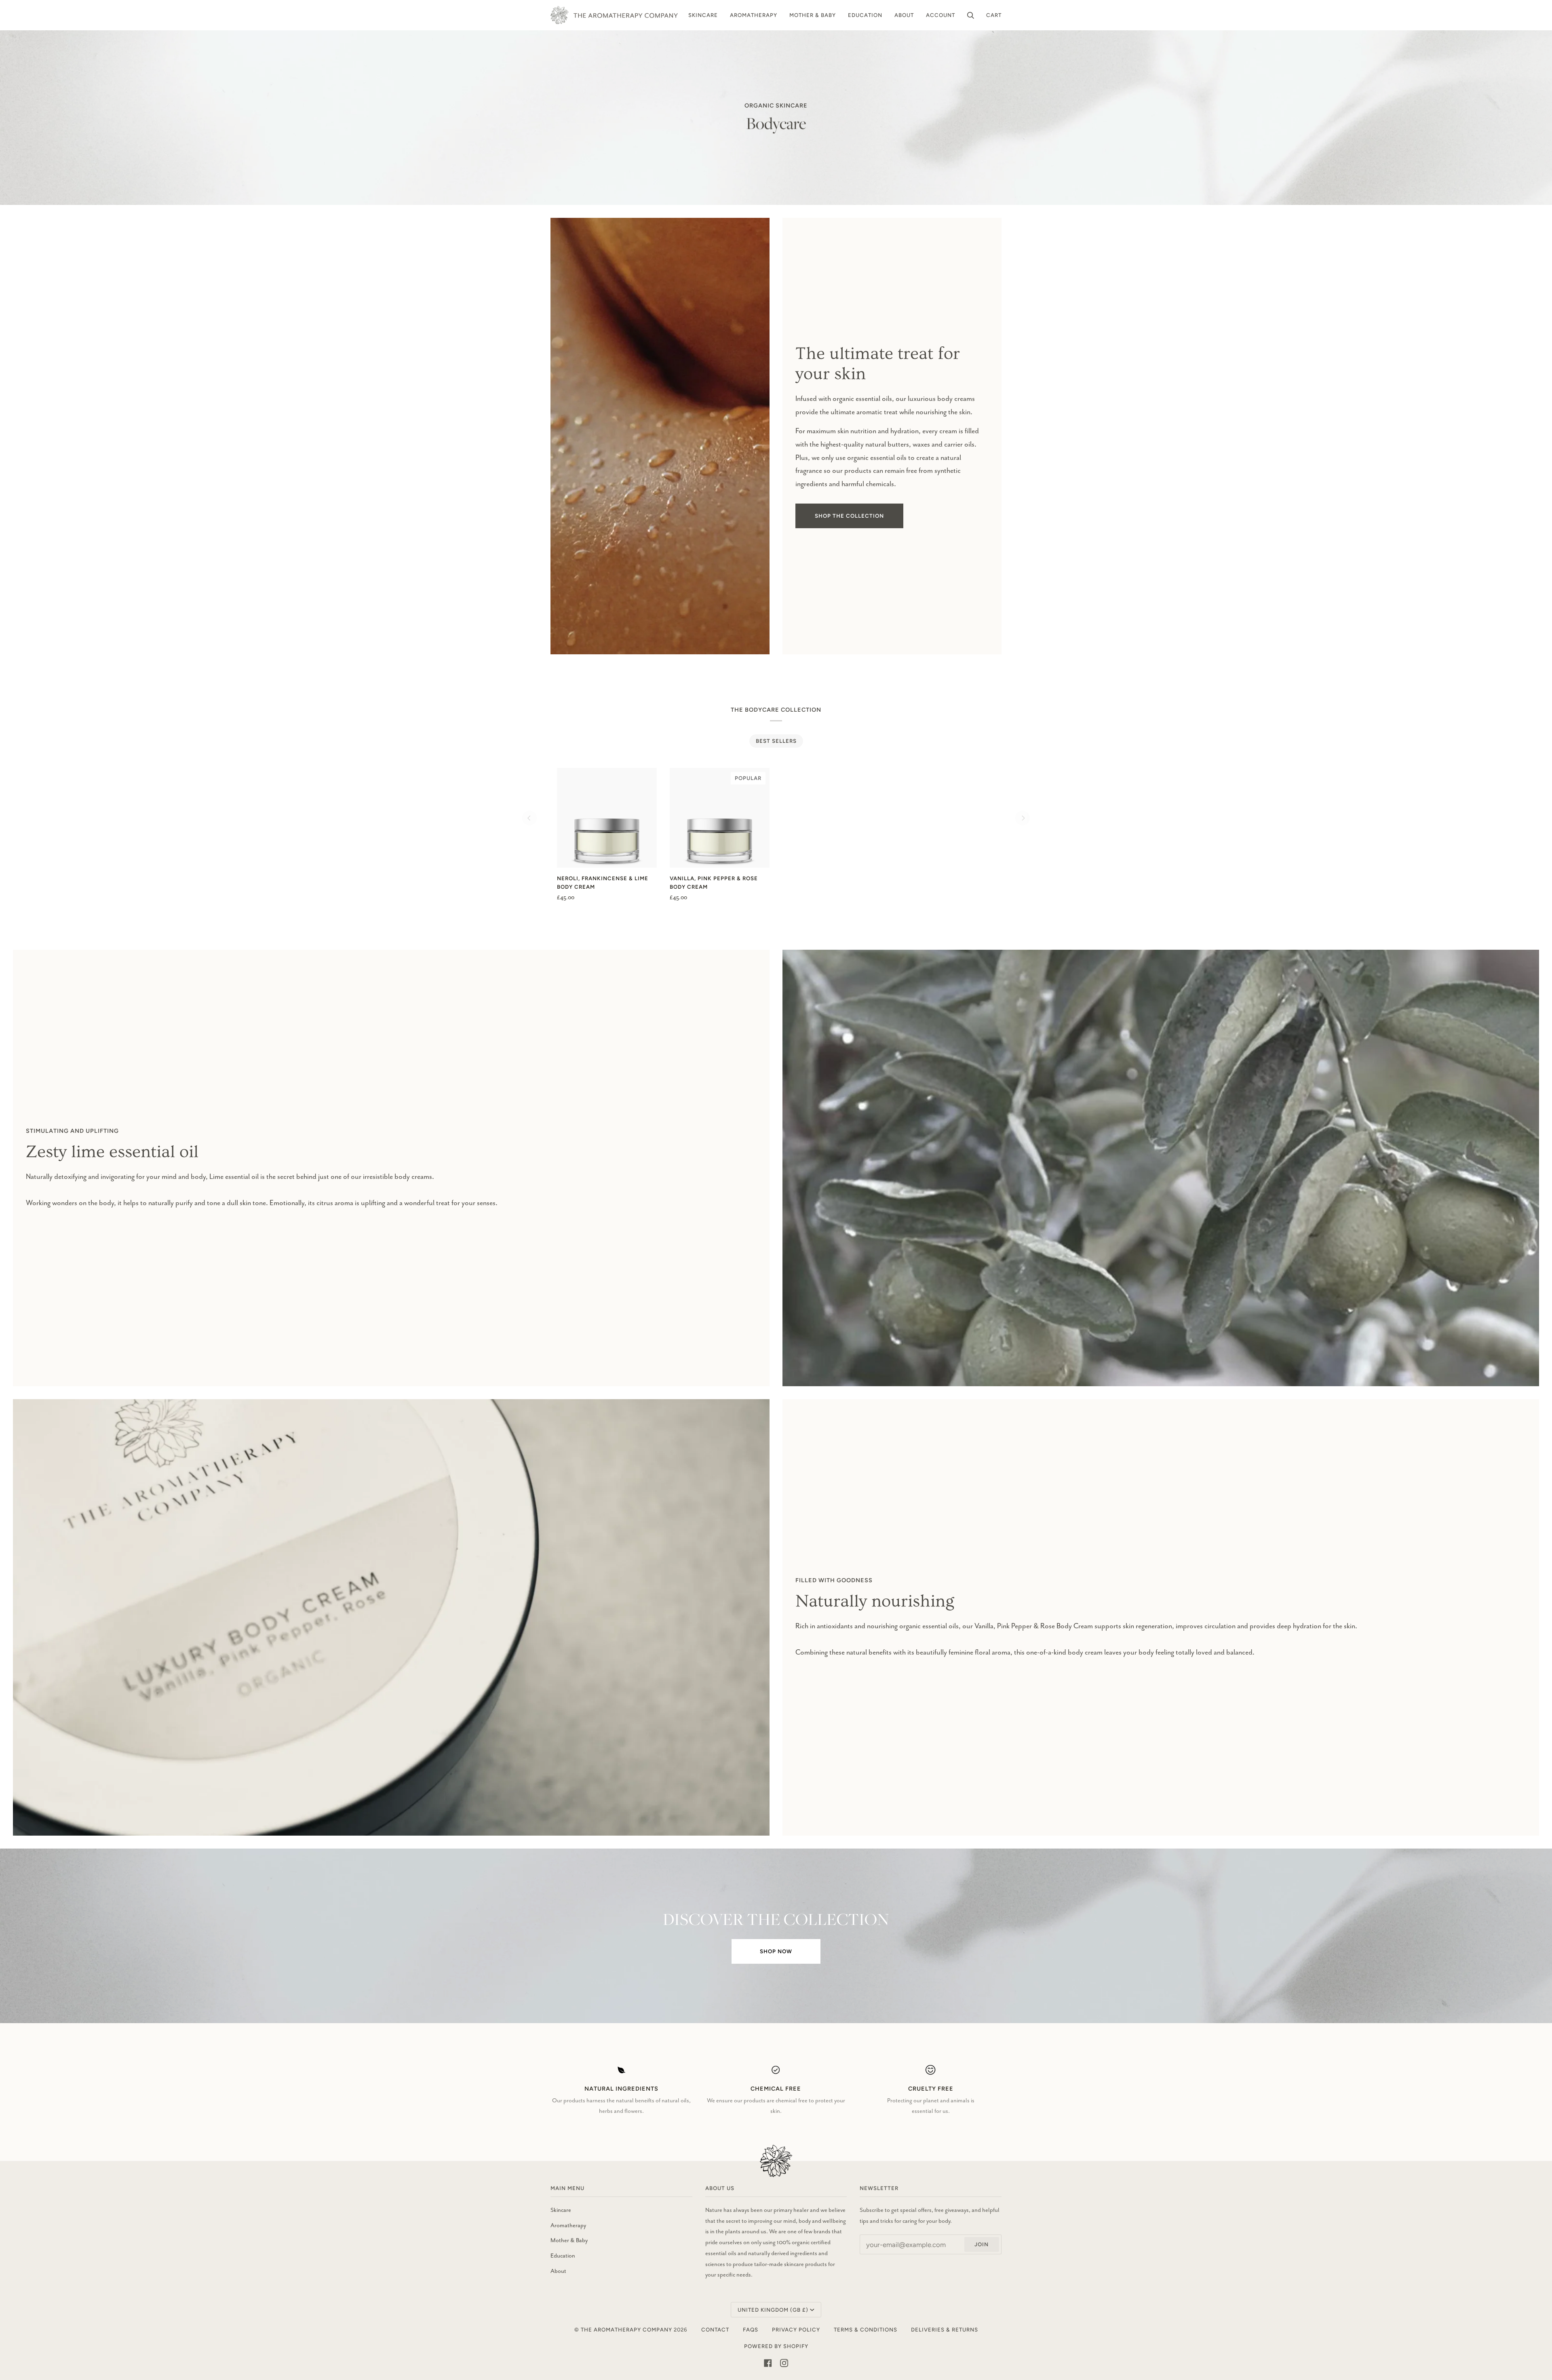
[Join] (1515, 2346)
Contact (715, 2329)
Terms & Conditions (866, 2329)
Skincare (561, 2210)
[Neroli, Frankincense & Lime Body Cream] (607, 818)
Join (982, 2244)
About (558, 2271)
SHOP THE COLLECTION (849, 516)
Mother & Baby (569, 2240)
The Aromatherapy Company (626, 2329)
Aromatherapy (568, 2225)
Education (563, 2256)
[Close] (1527, 2307)
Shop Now (776, 1951)
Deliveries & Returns (945, 2329)
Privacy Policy (796, 2329)
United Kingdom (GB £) (773, 2310)
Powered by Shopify (776, 2346)
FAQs (751, 2329)
